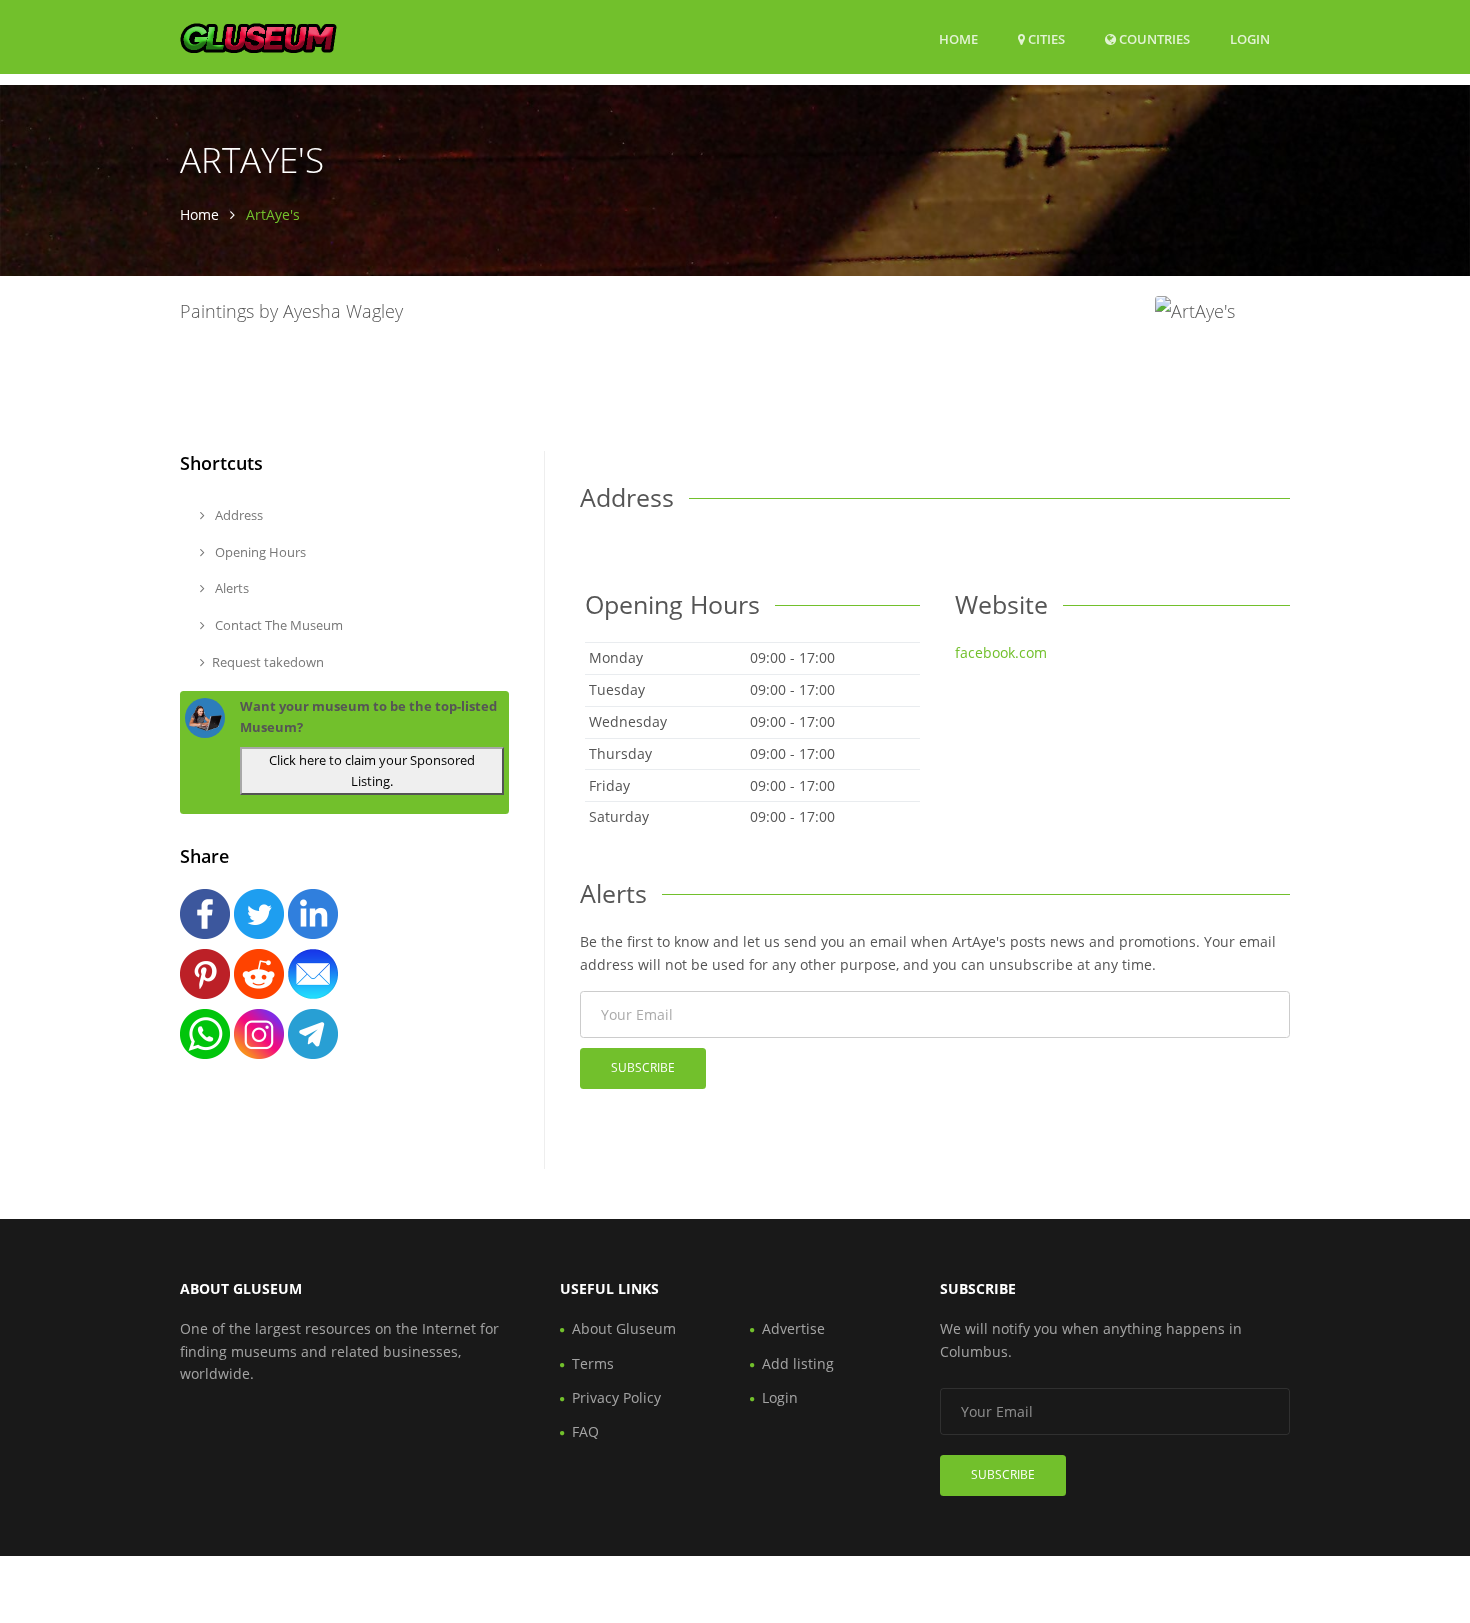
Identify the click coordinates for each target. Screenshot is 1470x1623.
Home (958, 39)
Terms (593, 1363)
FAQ (585, 1431)
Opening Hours (259, 552)
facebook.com (1001, 652)
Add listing (798, 1363)
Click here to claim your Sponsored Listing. (372, 770)
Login (1250, 38)
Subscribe (643, 1067)
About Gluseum (624, 1328)
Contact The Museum (277, 625)
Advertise (793, 1328)
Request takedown (268, 662)
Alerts (230, 588)
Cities (1045, 39)
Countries (1153, 38)
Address (237, 515)
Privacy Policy (616, 1397)
